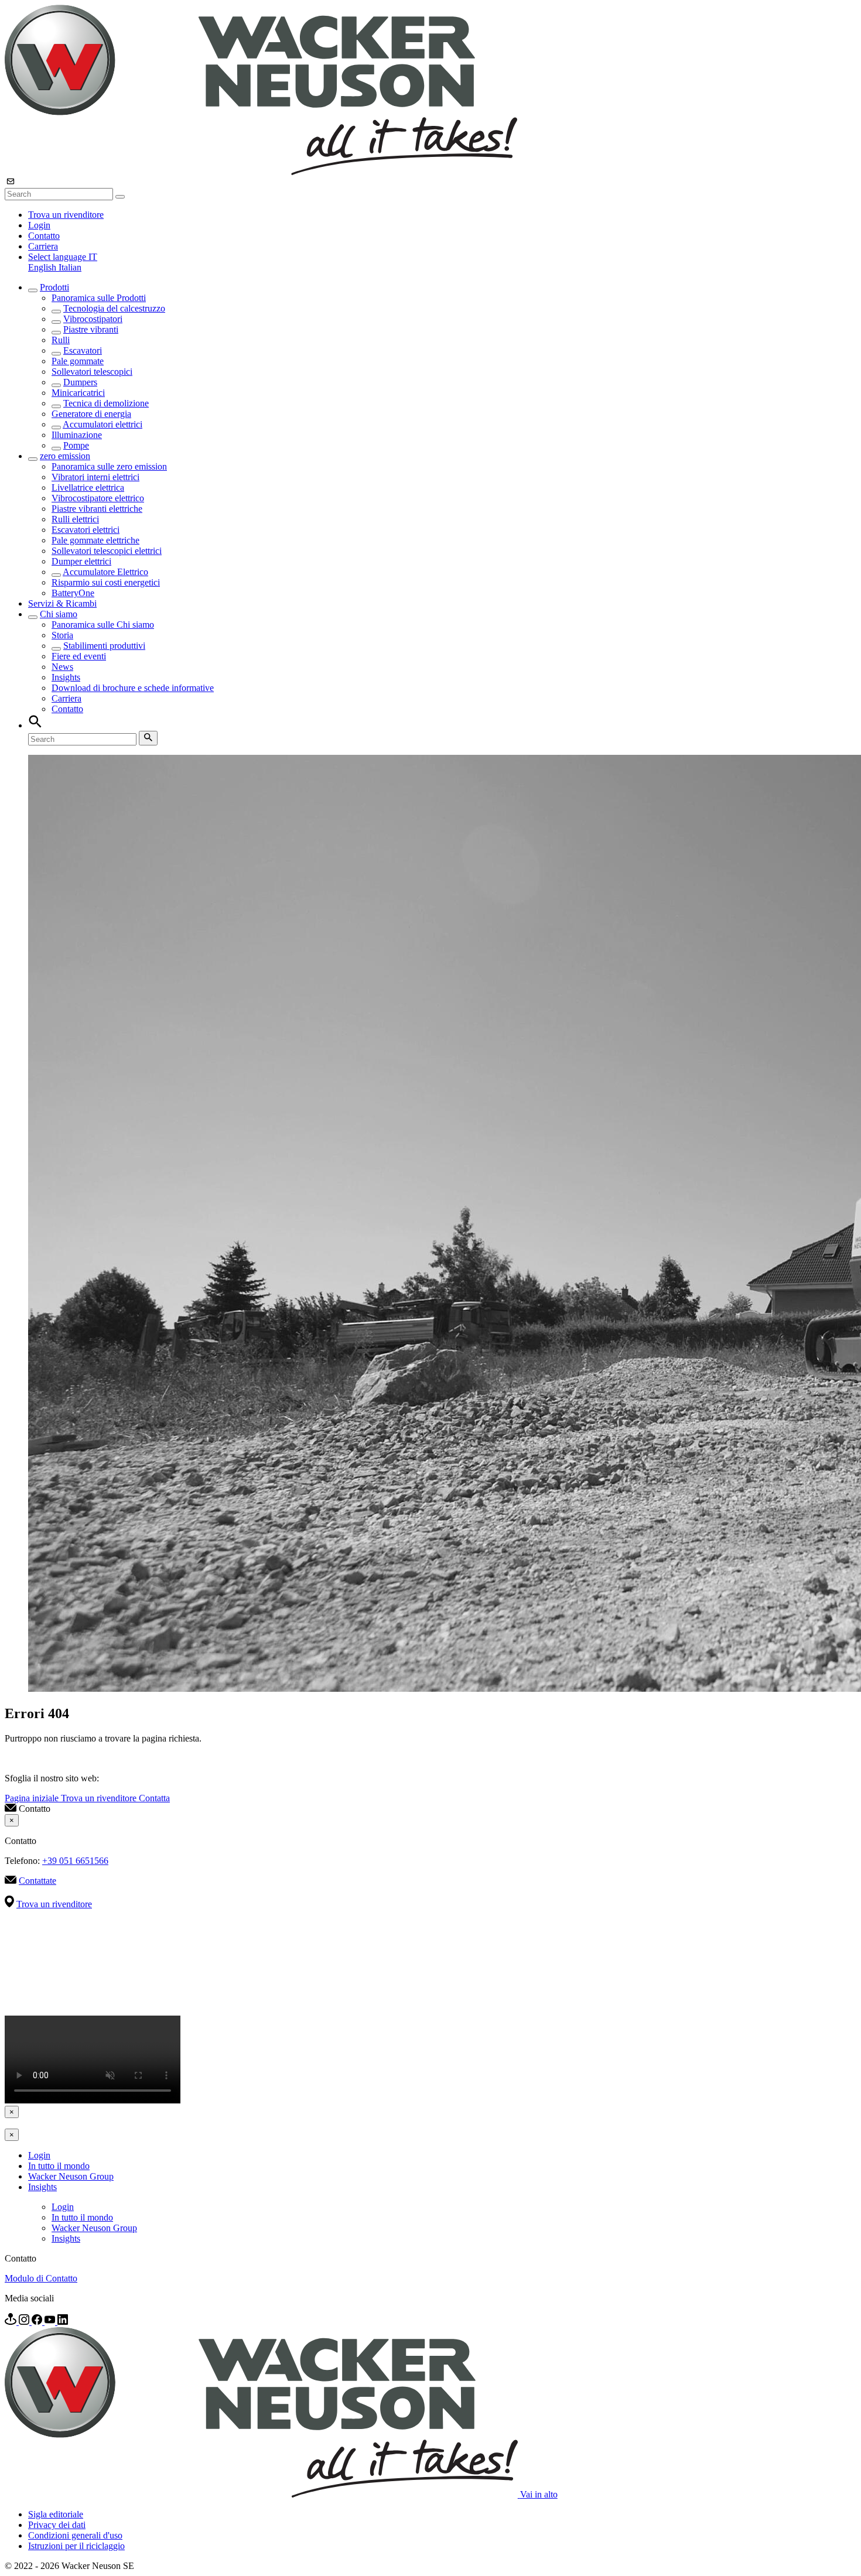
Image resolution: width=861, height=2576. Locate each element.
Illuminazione (77, 435)
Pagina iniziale (33, 1798)
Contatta (154, 1798)
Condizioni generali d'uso (75, 2535)
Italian (70, 267)
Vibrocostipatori (93, 319)
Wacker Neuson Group (71, 2176)
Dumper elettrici (81, 561)
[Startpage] (261, 172)
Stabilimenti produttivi (104, 646)
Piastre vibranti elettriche (97, 509)
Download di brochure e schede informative (133, 688)
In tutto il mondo (59, 2166)
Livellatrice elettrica (88, 488)
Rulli (61, 340)
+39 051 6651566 (75, 1861)
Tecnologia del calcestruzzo (114, 308)
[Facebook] (38, 2322)
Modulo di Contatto (41, 2278)
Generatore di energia (91, 414)
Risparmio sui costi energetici (106, 582)
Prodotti (54, 287)
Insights (66, 677)
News (62, 667)
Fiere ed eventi (79, 656)
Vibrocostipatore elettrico (98, 498)
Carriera (43, 246)
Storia (62, 635)
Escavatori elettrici (86, 530)
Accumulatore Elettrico (105, 572)
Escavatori (83, 350)
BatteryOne (73, 593)
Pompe (76, 445)
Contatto (44, 236)
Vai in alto (539, 2494)
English (43, 267)
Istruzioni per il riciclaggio (76, 2546)
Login (39, 225)
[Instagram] (25, 2322)
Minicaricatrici (78, 393)
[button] (63, 257)
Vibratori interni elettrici (95, 477)
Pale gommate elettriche (95, 540)
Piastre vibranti (91, 329)
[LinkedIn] (63, 2322)
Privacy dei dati (57, 2525)
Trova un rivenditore (66, 215)
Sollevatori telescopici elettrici (107, 551)
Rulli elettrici (75, 519)
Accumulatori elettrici (102, 424)
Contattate (37, 1881)
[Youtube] (51, 2322)
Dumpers (80, 382)
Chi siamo (59, 614)
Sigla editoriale (56, 2514)
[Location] (12, 2322)
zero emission (65, 456)
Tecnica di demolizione (106, 403)
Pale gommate (78, 361)
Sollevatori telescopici (92, 372)
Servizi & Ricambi (62, 603)
